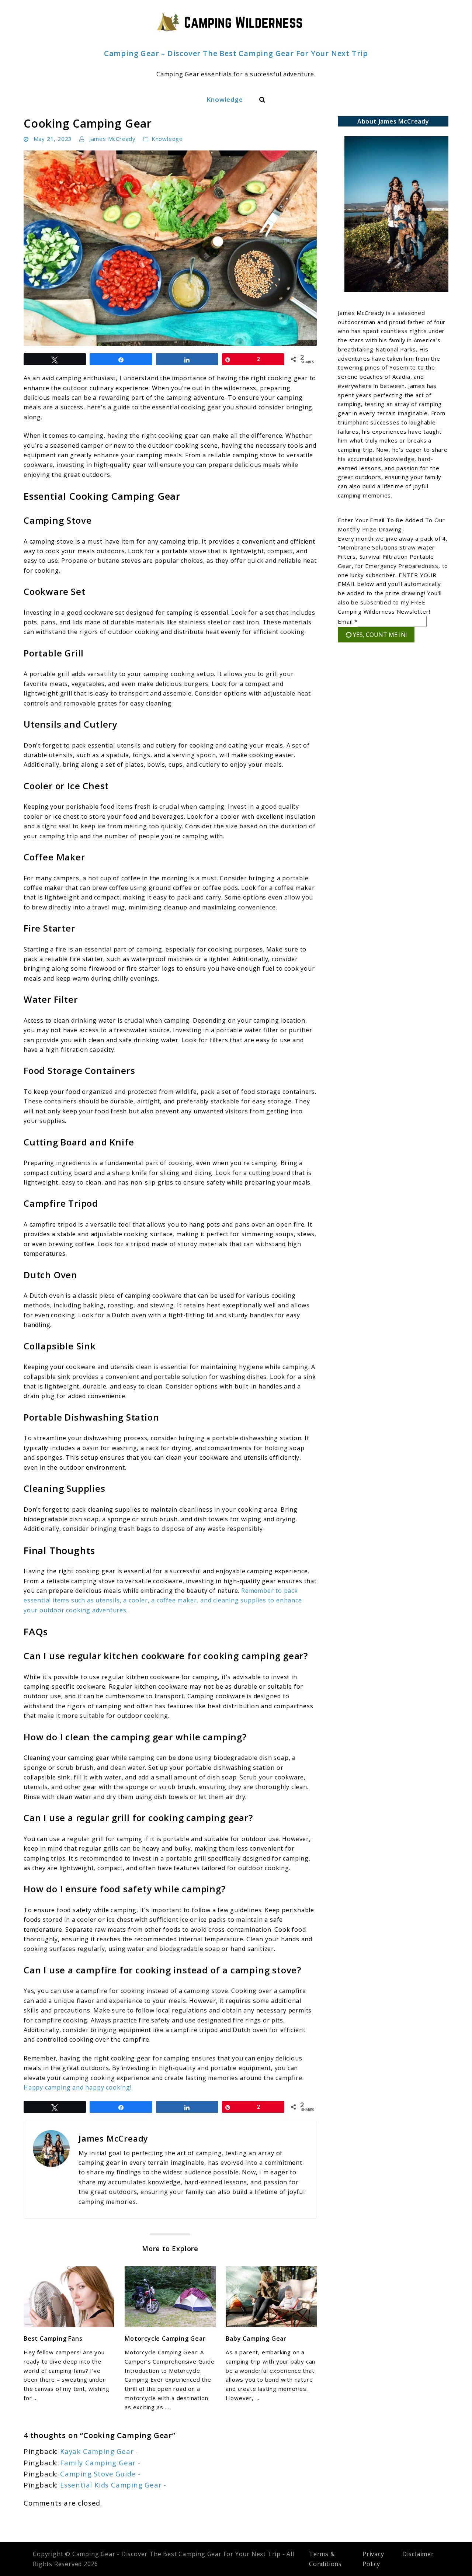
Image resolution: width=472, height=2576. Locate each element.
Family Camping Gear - (100, 2463)
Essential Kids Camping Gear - (113, 2485)
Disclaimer (418, 2554)
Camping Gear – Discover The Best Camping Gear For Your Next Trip (236, 53)
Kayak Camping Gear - (99, 2451)
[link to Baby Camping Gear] (271, 2297)
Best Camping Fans (53, 2338)
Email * (348, 621)
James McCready (112, 139)
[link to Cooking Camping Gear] (170, 248)
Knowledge (225, 99)
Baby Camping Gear (256, 2338)
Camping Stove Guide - (100, 2474)
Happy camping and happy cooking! (78, 2087)
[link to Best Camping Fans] (69, 2297)
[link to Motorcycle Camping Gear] (170, 2297)
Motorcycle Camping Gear (165, 2338)
